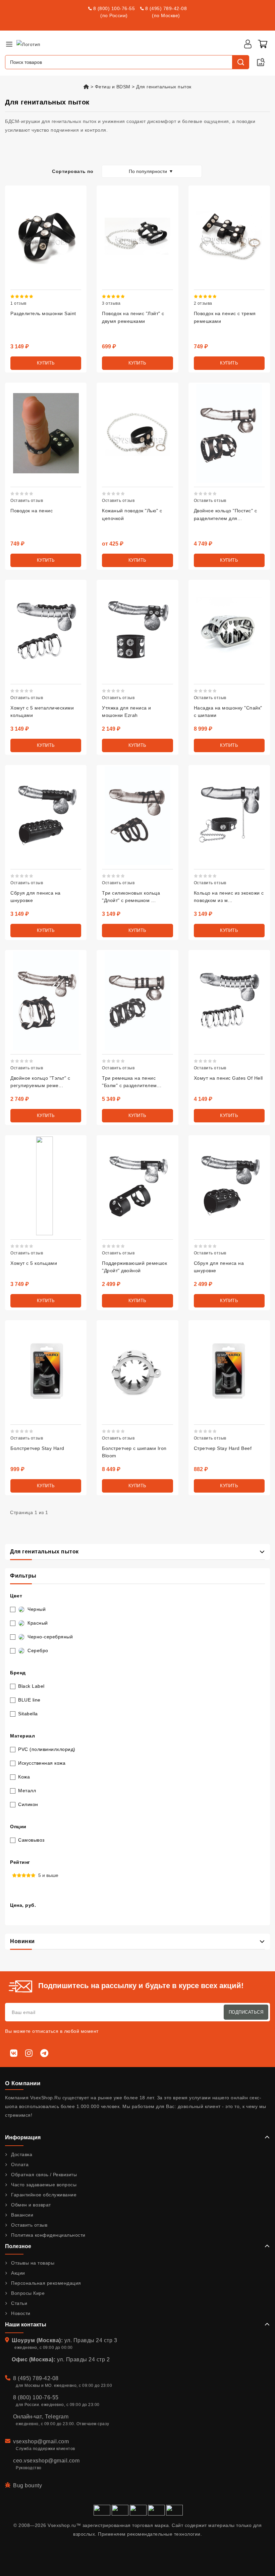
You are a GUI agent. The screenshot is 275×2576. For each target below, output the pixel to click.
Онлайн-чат (27, 2417)
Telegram (57, 2417)
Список (21, 154)
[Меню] (9, 44)
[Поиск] (240, 62)
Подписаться (246, 2012)
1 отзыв (18, 303)
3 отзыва (111, 303)
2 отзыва (203, 303)
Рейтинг (20, 1862)
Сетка (10, 154)
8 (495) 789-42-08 (166, 8)
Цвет (16, 1596)
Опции (18, 1827)
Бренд (18, 1673)
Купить (46, 363)
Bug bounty (27, 2485)
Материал (22, 1736)
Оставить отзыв (27, 501)
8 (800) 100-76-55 (114, 8)
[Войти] (248, 44)
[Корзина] (263, 44)
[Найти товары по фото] (261, 62)
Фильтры (23, 1576)
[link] (43, 313)
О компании (23, 2083)
